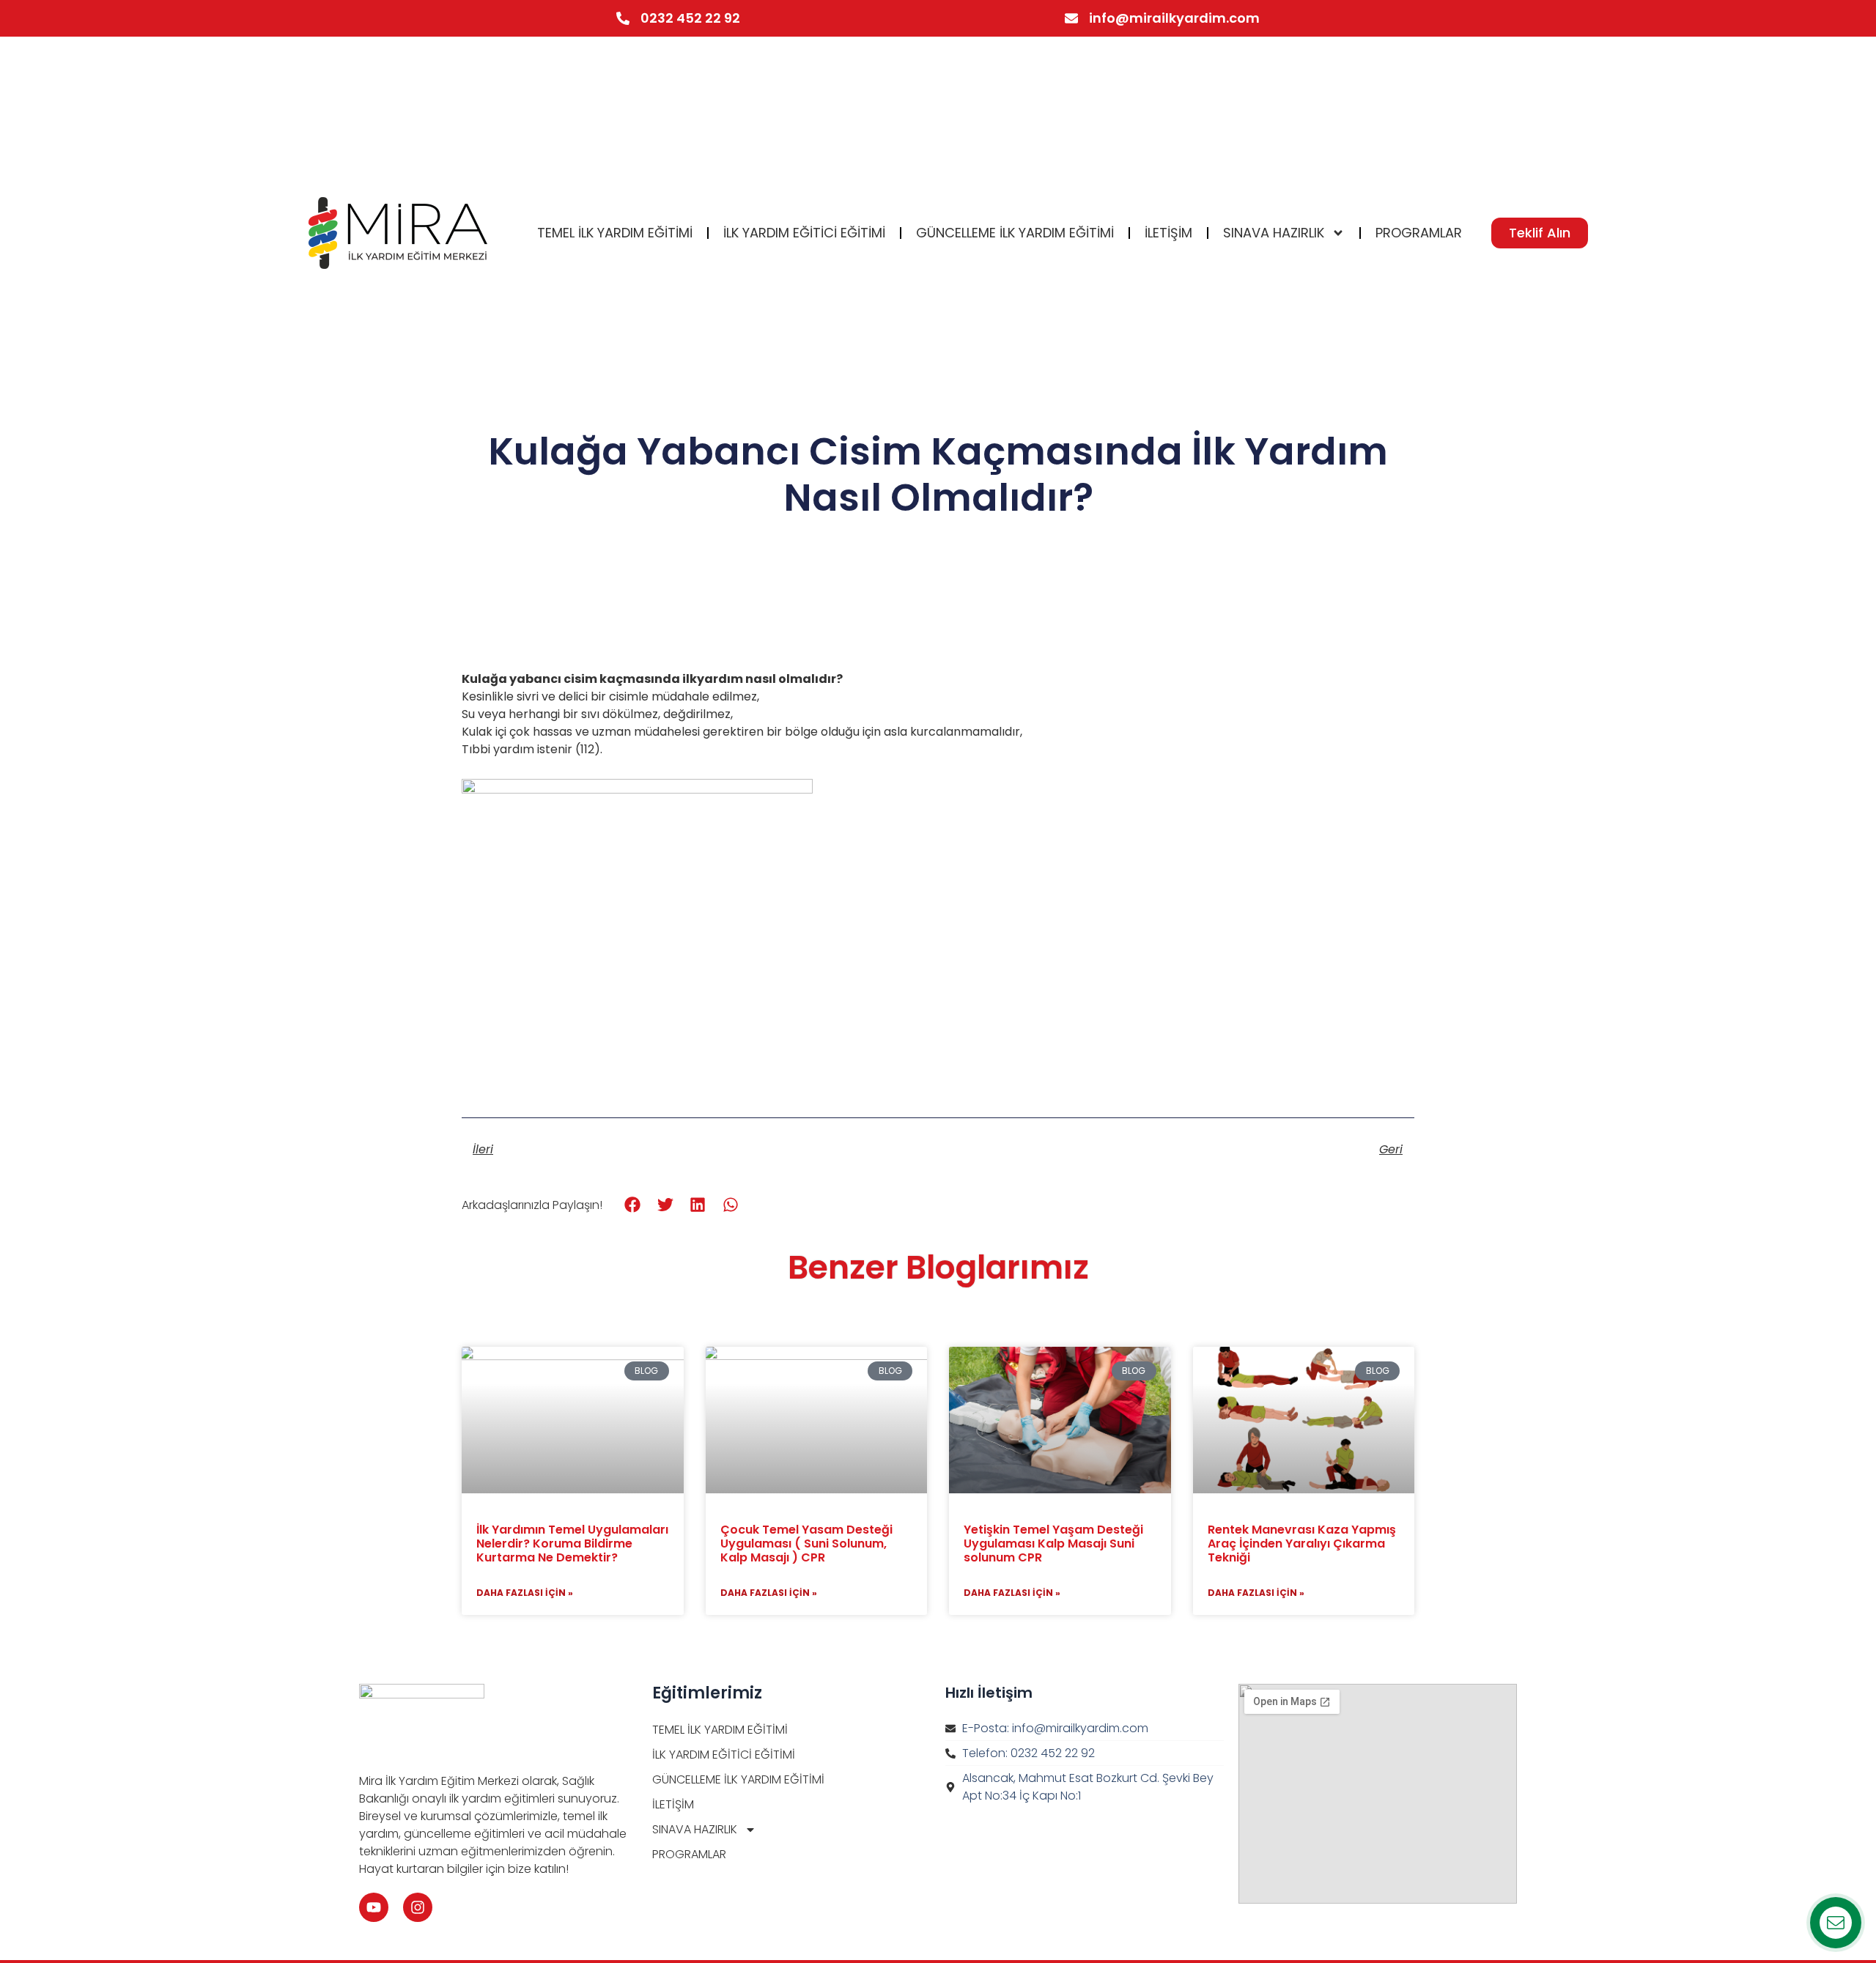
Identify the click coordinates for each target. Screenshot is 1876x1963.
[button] (633, 1204)
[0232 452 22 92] (623, 18)
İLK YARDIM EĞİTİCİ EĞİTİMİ (804, 233)
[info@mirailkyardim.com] (1071, 18)
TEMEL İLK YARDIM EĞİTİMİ (615, 233)
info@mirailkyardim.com (1174, 18)
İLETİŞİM (1168, 233)
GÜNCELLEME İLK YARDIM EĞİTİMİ (1015, 233)
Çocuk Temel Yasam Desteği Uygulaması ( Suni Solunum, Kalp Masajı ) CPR (806, 1544)
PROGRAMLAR (1419, 233)
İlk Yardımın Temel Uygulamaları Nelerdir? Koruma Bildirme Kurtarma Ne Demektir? (572, 1544)
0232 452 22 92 (690, 18)
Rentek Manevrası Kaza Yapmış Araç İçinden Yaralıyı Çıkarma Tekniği (1302, 1544)
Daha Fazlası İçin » (525, 1593)
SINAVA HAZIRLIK (1274, 233)
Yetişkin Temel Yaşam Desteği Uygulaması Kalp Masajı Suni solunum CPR (1053, 1544)
